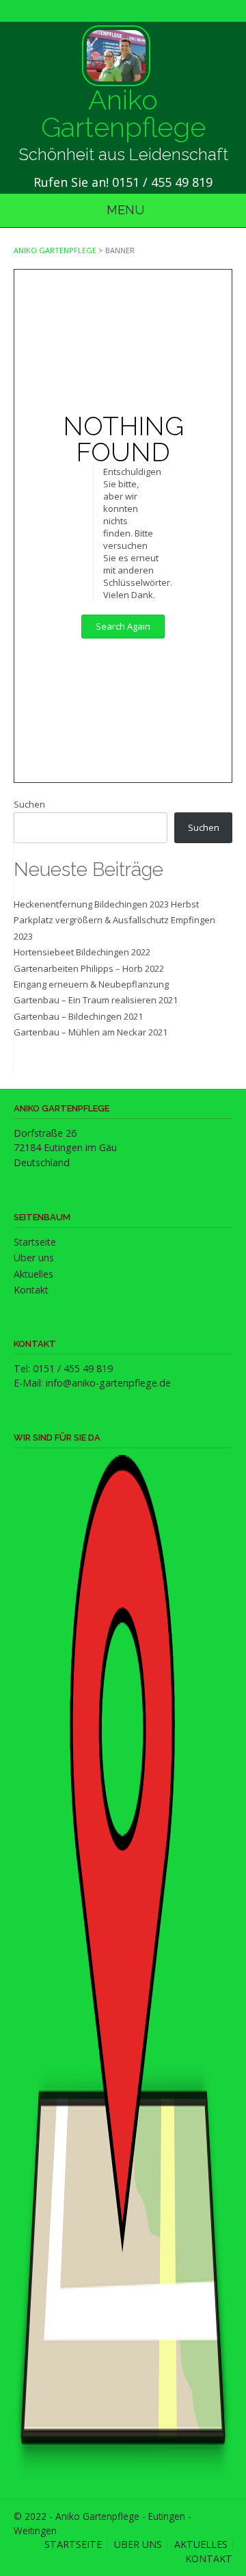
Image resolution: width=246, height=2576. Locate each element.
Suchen (29, 804)
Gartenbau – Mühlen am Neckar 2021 (91, 1032)
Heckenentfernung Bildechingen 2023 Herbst (106, 904)
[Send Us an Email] (120, 12)
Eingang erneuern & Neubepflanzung (91, 984)
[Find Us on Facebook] (126, 12)
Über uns (34, 1258)
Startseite (35, 1242)
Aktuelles (33, 1274)
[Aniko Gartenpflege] (116, 56)
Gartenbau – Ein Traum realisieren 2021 (96, 1000)
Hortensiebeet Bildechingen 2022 (82, 952)
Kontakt (31, 1290)
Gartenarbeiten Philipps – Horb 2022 (89, 968)
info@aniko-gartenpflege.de (108, 1383)
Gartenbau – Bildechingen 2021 (78, 1016)
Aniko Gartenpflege (123, 114)
